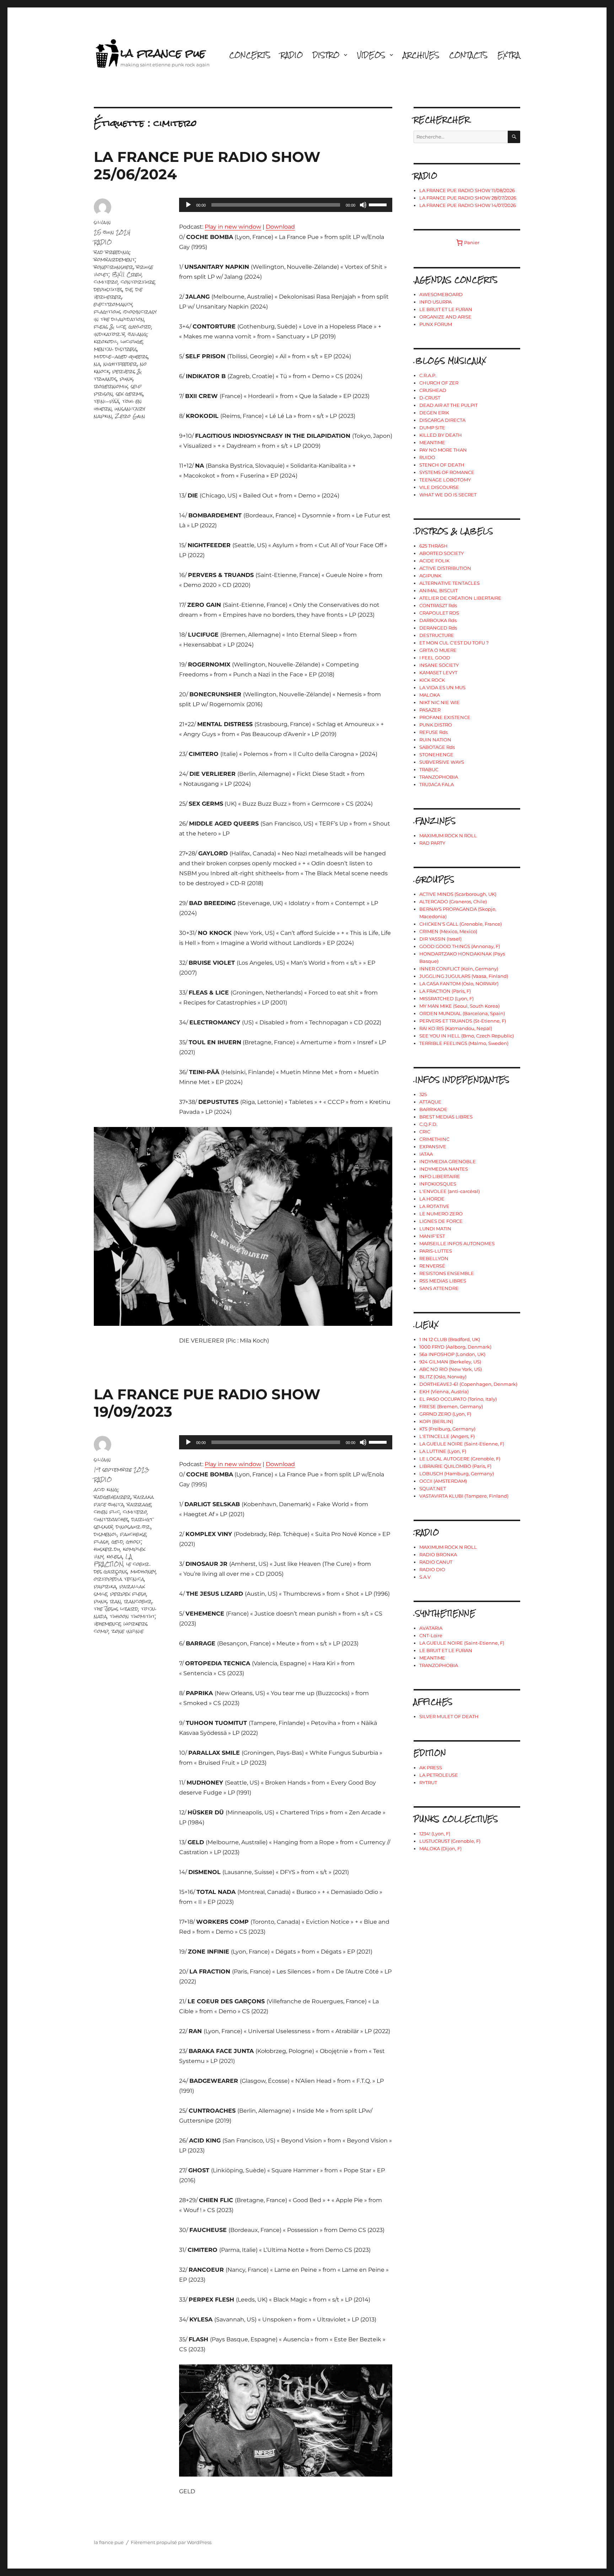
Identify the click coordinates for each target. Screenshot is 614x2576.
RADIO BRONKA (438, 1554)
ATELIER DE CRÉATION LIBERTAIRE (460, 598)
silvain (102, 222)
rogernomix (111, 386)
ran (115, 1601)
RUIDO (427, 457)
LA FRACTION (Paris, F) (445, 991)
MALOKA (430, 695)
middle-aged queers (121, 356)
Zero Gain (130, 416)
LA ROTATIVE (434, 1206)
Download (280, 227)
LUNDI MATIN (435, 1229)
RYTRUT (428, 1782)
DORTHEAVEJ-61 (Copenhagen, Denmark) (468, 1384)
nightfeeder (120, 364)
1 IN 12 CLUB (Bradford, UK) (450, 1339)
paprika (105, 1586)
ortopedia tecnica (119, 1579)
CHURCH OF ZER (439, 383)
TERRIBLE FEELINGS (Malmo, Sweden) (464, 1043)
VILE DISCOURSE (439, 487)
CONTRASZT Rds (438, 605)
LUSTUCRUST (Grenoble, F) (450, 1841)
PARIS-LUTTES (436, 1251)
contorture (138, 282)
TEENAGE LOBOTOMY (445, 480)
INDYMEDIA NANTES (444, 1169)
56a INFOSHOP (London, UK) (452, 1354)
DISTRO (326, 55)
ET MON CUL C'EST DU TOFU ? (454, 643)
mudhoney (143, 1571)
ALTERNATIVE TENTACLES (449, 583)
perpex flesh (128, 1594)
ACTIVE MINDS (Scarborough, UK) (458, 894)
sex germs (130, 394)
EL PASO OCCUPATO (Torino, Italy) (458, 1399)
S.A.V (425, 1577)
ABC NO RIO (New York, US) (451, 1369)
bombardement (115, 259)
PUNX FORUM (436, 324)
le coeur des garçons (122, 1568)
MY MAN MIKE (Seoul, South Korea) (459, 1006)
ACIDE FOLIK (434, 561)
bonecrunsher (114, 267)
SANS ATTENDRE (439, 1288)
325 (423, 1094)
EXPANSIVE (433, 1147)
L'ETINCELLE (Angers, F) (447, 1436)
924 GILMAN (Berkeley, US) (450, 1362)
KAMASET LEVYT (438, 672)
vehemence (107, 1624)
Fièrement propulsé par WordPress (171, 2542)
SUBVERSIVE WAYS (442, 762)
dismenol (106, 1534)
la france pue (163, 53)
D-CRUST (430, 398)
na (97, 364)
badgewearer (112, 1497)
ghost (134, 1542)
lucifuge (132, 341)
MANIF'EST (432, 1236)
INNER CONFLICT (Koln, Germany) (459, 969)
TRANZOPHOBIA (439, 777)
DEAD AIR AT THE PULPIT (448, 405)
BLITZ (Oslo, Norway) (443, 1377)
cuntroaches (111, 1519)
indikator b (109, 334)
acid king (106, 1489)
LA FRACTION (113, 1560)
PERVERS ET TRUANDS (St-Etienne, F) (463, 1021)
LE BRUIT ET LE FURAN (446, 309)
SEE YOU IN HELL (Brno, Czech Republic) (467, 1036)
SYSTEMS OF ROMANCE (447, 472)
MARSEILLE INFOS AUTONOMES (457, 1243)
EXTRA (509, 55)
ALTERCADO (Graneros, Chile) (453, 902)
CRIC (425, 1132)
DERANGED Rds (438, 628)
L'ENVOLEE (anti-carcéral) (449, 1191)
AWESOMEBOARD (441, 294)
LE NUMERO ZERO (441, 1214)
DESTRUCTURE (437, 635)
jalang (138, 334)
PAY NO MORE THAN (443, 450)
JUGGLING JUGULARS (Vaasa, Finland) (464, 976)
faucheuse (133, 1534)
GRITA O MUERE (438, 650)
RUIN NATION (435, 740)
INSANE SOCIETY (439, 665)
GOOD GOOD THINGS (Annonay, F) (460, 946)
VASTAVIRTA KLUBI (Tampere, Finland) (464, 1496)
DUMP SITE (432, 427)
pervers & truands (118, 375)
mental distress (115, 349)
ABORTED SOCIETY (441, 553)
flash (101, 1542)
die (129, 289)
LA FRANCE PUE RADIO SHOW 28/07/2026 (468, 198)
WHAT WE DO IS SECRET (448, 495)
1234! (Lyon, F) (435, 1834)
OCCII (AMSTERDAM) (443, 1481)
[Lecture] (188, 205)
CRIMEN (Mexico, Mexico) (448, 931)
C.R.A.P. (428, 375)
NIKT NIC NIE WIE (440, 702)
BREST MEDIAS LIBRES (446, 1117)
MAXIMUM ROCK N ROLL (448, 835)
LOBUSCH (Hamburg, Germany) (457, 1474)
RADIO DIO (432, 1569)
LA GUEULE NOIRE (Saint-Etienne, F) (462, 1444)
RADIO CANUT (436, 1562)
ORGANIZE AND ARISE (445, 317)
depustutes (108, 289)
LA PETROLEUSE (439, 1775)
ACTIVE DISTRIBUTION (445, 568)
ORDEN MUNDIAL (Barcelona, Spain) (462, 1013)
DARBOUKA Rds (438, 620)
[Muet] (363, 205)
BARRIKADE (433, 1109)
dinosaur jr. (133, 1527)
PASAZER (430, 710)
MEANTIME (432, 442)
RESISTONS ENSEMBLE (447, 1273)
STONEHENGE (436, 755)
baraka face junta (124, 1501)
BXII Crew (127, 274)
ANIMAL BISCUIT (438, 590)
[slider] (379, 204)
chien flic (107, 1512)
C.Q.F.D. (428, 1124)
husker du (107, 1549)
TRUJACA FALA (437, 784)
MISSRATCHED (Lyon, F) (446, 998)
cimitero (106, 282)
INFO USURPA (435, 302)
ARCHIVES (421, 55)
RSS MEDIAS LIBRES (443, 1281)
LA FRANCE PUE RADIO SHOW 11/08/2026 (467, 190)
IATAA (426, 1154)
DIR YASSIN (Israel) (440, 939)
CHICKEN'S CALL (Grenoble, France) (460, 924)
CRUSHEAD (433, 390)
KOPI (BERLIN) (436, 1421)
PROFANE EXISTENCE (445, 717)
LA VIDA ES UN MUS (442, 687)
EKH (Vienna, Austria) (444, 1392)
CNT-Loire (431, 1635)
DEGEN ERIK (434, 413)
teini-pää (107, 401)
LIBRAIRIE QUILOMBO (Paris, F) (455, 1466)
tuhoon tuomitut (133, 1616)
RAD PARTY (432, 843)
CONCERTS (250, 55)
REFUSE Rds (433, 732)
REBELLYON (434, 1258)
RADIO (292, 55)
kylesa (115, 1556)
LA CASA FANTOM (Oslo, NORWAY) (459, 984)
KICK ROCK (432, 680)
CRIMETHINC (434, 1139)
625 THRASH (433, 546)
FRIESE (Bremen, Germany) (451, 1406)
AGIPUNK (430, 576)
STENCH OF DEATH (442, 465)
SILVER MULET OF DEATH (449, 1716)
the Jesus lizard (116, 1609)
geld (117, 1542)
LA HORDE (432, 1199)
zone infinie (128, 1631)
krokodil (106, 341)
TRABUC (429, 769)
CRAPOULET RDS (439, 613)
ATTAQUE (430, 1102)
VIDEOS (371, 55)
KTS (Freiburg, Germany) (447, 1429)
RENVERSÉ (432, 1266)
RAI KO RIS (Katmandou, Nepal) (456, 1028)
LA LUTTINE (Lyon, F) (443, 1451)
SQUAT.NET (433, 1488)
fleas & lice (110, 326)
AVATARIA (431, 1628)
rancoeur (138, 1601)
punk (126, 379)
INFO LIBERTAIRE (440, 1176)
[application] (286, 205)
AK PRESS (431, 1768)
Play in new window (233, 227)
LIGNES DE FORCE (441, 1221)
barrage (139, 1504)
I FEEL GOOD (435, 658)
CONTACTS (468, 55)
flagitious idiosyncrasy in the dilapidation (125, 315)
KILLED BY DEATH (441, 435)
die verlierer (118, 293)
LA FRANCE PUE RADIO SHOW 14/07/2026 (468, 205)
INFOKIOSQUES (438, 1184)
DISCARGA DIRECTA (442, 420)
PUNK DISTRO (436, 725)
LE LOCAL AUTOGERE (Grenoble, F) (460, 1459)
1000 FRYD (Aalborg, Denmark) (455, 1347)
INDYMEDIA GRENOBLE (448, 1161)
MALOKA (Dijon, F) (440, 1848)
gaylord (140, 326)
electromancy (113, 304)
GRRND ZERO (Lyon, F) (445, 1414)
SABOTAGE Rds (437, 747)
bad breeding (112, 252)
